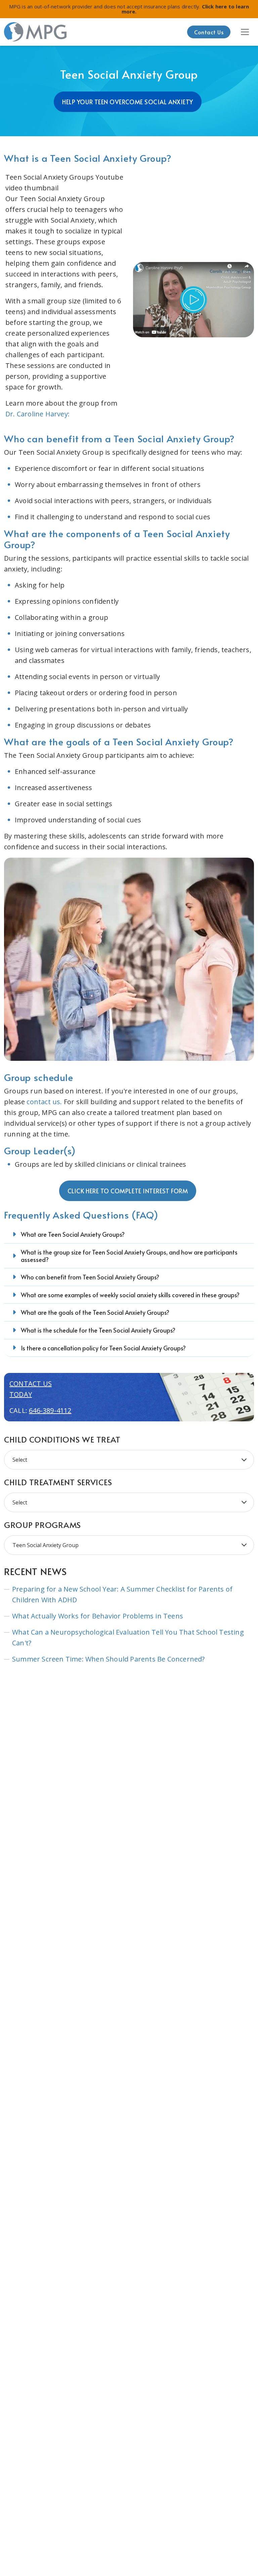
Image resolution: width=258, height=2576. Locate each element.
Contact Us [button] (209, 32)
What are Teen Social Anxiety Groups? (73, 1234)
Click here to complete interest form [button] (128, 1191)
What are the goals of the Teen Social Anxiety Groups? (95, 1312)
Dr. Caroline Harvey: (37, 414)
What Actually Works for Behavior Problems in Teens (98, 1616)
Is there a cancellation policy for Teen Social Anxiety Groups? (103, 1348)
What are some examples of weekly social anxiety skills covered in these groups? (130, 1295)
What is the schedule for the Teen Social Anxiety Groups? (98, 1330)
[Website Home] (36, 32)
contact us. (44, 1102)
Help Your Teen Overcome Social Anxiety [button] (128, 102)
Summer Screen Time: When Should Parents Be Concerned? (109, 1659)
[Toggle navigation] (245, 32)
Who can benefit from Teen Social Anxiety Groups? (90, 1277)
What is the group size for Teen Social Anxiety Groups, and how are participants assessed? (129, 1256)
